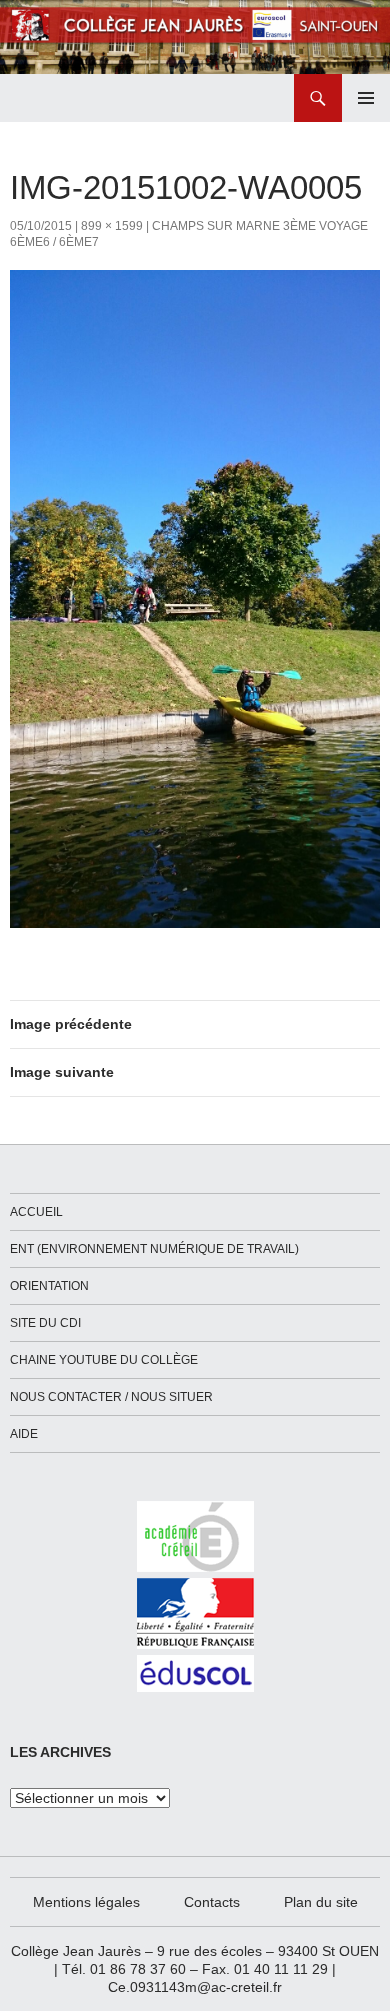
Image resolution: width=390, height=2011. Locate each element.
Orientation (49, 1286)
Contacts (212, 1902)
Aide (24, 1434)
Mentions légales (86, 1902)
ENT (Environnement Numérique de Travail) (154, 1249)
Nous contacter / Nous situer (111, 1397)
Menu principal (366, 98)
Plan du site (321, 1902)
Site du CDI (45, 1323)
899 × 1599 (112, 226)
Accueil (36, 1212)
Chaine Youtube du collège (104, 1360)
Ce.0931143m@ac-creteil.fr (195, 1987)
